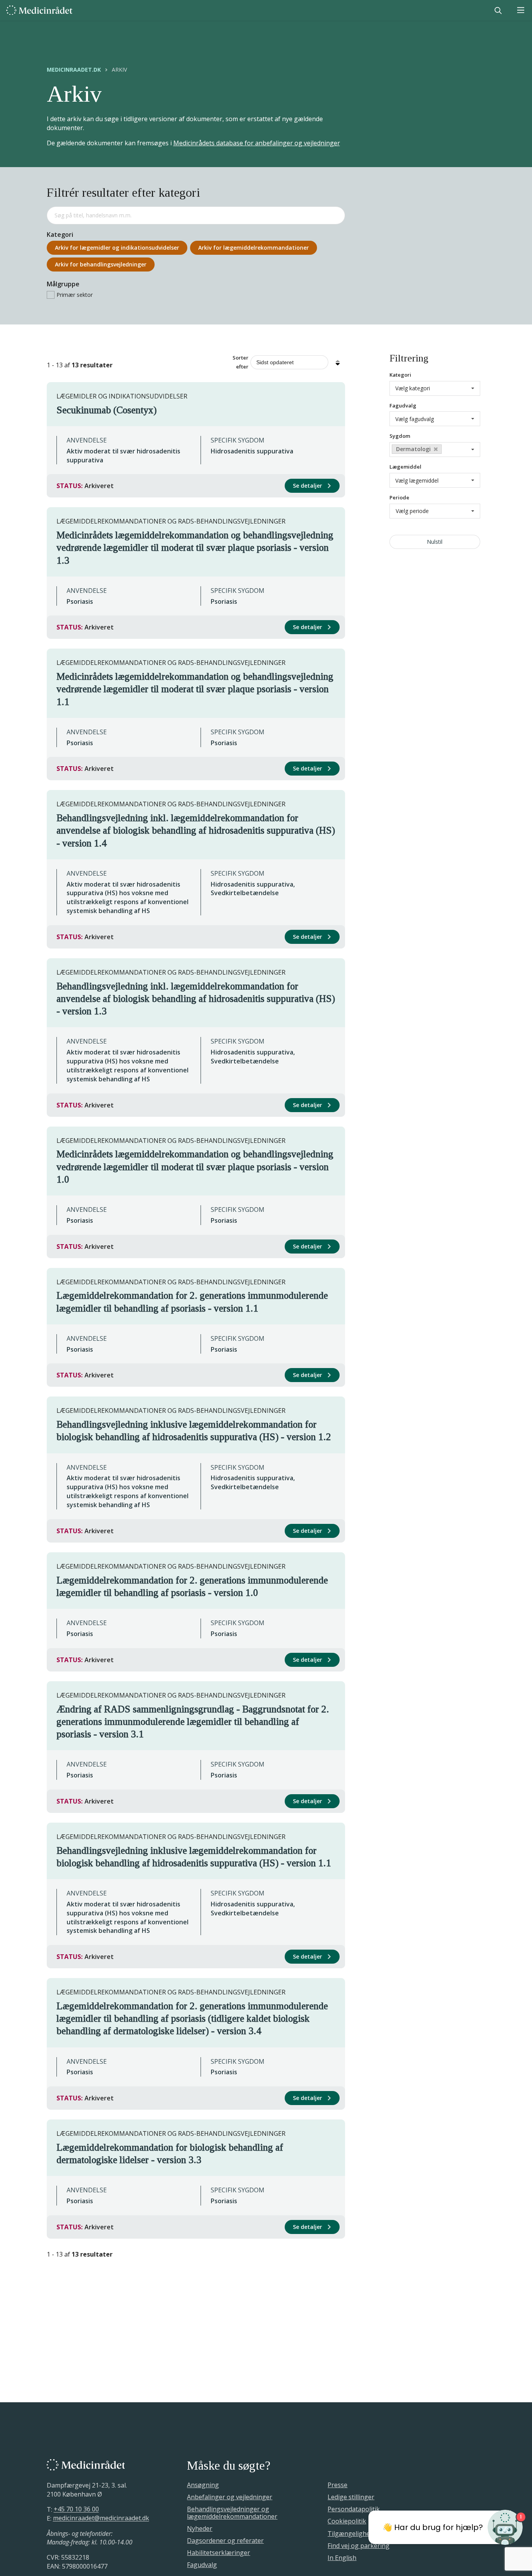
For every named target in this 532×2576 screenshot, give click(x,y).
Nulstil (435, 542)
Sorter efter (240, 362)
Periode (399, 497)
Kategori (400, 375)
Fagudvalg (403, 406)
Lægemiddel (405, 467)
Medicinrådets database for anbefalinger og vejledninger (257, 143)
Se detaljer (308, 486)
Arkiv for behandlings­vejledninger (101, 264)
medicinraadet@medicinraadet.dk (101, 2518)
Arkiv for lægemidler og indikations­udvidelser (117, 248)
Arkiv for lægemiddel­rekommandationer (254, 248)
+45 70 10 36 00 (76, 2509)
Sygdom (400, 436)
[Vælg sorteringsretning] (338, 362)
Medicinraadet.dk (74, 70)
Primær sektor (75, 295)
